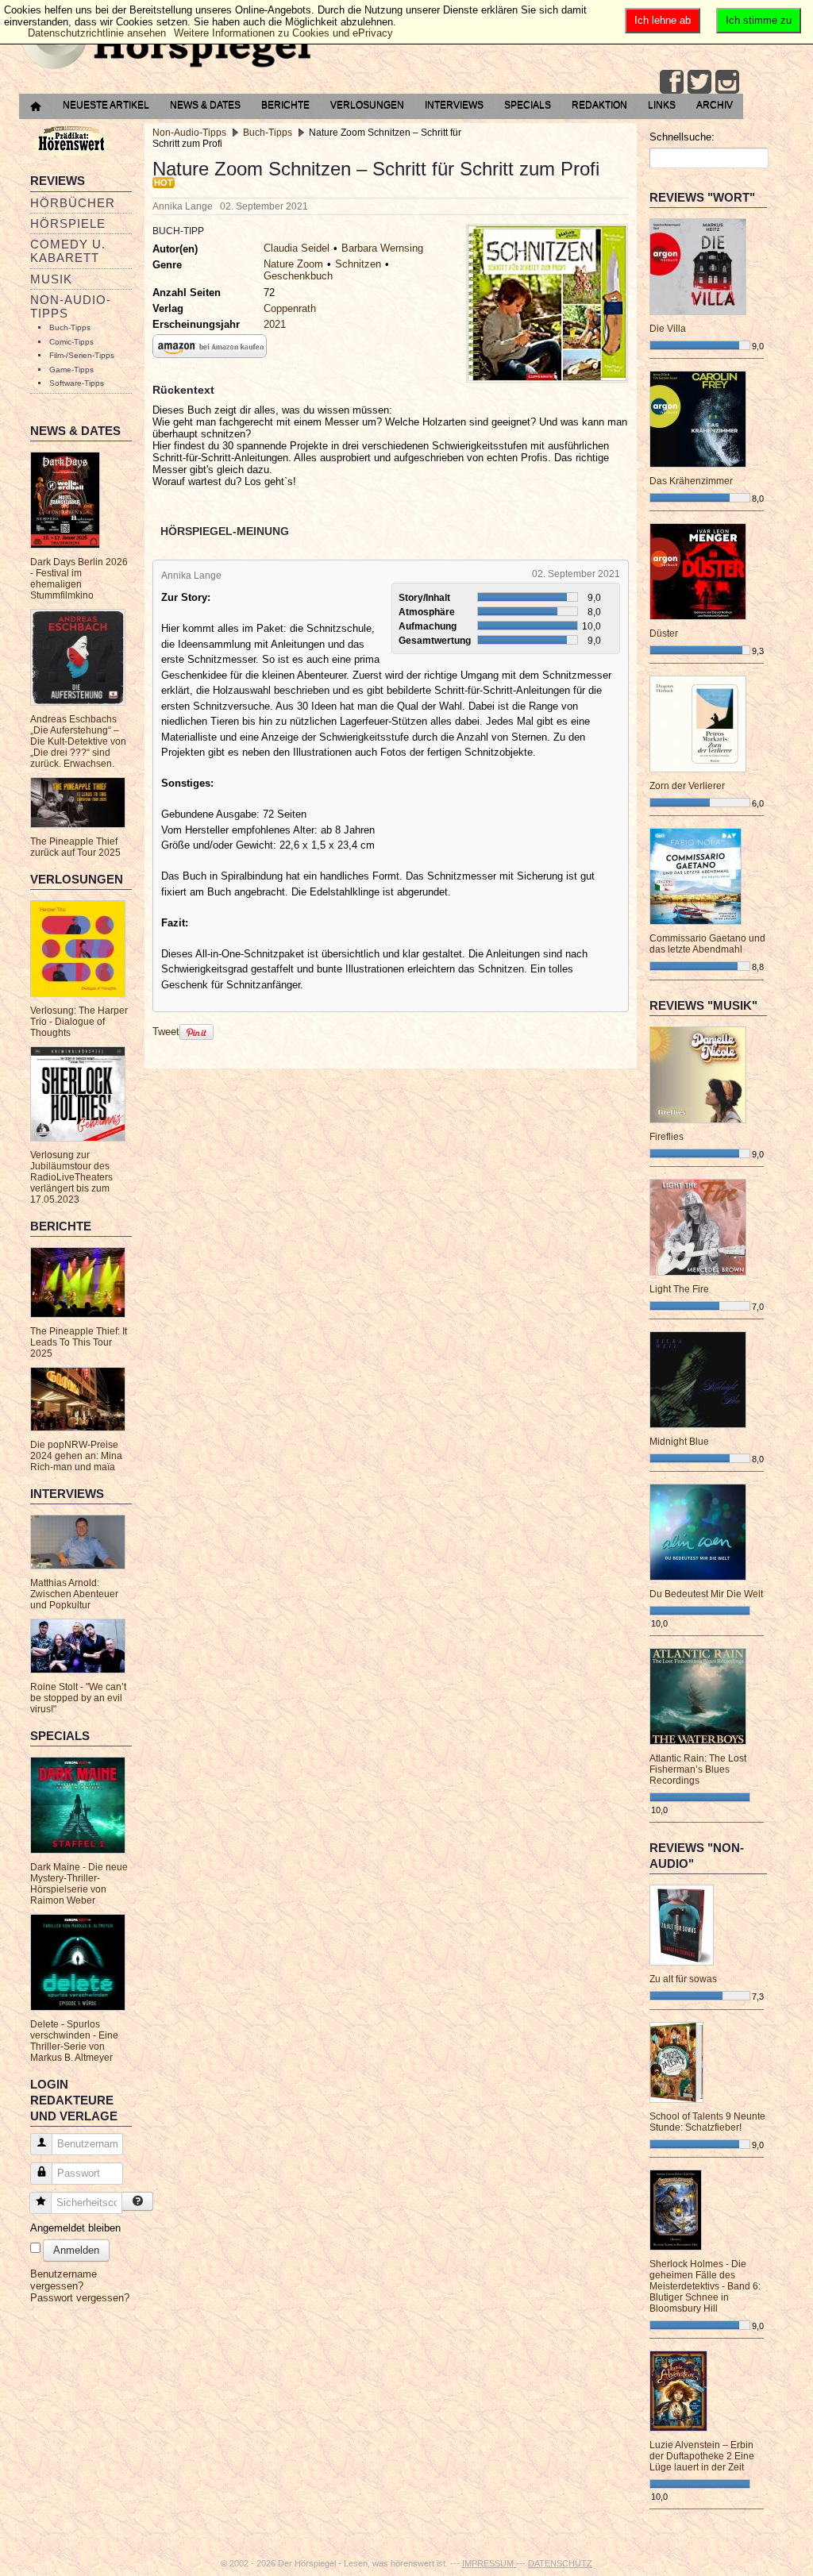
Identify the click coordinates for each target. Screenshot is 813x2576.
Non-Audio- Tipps (71, 306)
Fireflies (667, 1137)
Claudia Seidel (297, 248)
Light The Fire (679, 1289)
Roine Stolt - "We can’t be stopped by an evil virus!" (78, 1698)
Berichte (285, 105)
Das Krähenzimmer (691, 481)
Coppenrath (290, 308)
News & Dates (205, 105)
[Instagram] (727, 82)
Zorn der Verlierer (687, 786)
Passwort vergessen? (80, 2298)
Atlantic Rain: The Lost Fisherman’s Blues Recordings (698, 1769)
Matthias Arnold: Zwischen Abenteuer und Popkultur (74, 1594)
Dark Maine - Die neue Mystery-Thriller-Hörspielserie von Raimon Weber (79, 1884)
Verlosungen (367, 105)
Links (662, 105)
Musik (51, 279)
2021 (275, 324)
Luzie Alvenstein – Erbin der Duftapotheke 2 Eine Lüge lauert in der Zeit (702, 2456)
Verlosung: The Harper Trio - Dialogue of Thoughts (79, 1022)
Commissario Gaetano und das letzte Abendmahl (707, 944)
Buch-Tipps (70, 327)
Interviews (454, 105)
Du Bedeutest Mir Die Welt (706, 1594)
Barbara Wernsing (382, 248)
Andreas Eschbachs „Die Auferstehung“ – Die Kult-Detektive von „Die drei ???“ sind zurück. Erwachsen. (78, 741)
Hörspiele (68, 223)
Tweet (166, 1032)
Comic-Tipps (71, 342)
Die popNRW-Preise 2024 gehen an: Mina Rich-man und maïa (76, 1456)
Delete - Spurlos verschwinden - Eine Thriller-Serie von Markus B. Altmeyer (74, 2041)
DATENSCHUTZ (560, 2563)
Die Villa (668, 329)
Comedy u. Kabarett (68, 251)
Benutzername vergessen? (64, 2280)
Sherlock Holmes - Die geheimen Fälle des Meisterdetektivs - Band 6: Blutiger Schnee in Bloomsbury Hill (705, 2286)
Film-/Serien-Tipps (82, 355)
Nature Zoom (293, 264)
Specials (528, 105)
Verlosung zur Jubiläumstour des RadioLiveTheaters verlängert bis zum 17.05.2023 (71, 1177)
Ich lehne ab (663, 20)
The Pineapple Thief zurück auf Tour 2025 (75, 847)
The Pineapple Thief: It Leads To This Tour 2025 (79, 1342)
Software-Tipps (77, 383)
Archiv (715, 105)
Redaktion (599, 105)
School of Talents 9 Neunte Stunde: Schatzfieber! (707, 2122)
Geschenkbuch (298, 276)
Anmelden (76, 2250)
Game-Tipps (71, 370)
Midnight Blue (679, 1442)
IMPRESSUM (489, 2563)
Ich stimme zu (759, 20)
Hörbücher (73, 203)
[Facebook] (672, 82)
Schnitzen (358, 264)
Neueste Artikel (106, 105)
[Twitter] (699, 82)
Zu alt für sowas (683, 1979)
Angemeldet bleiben (75, 2228)
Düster (664, 633)
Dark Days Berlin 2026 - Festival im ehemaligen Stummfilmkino (79, 579)
